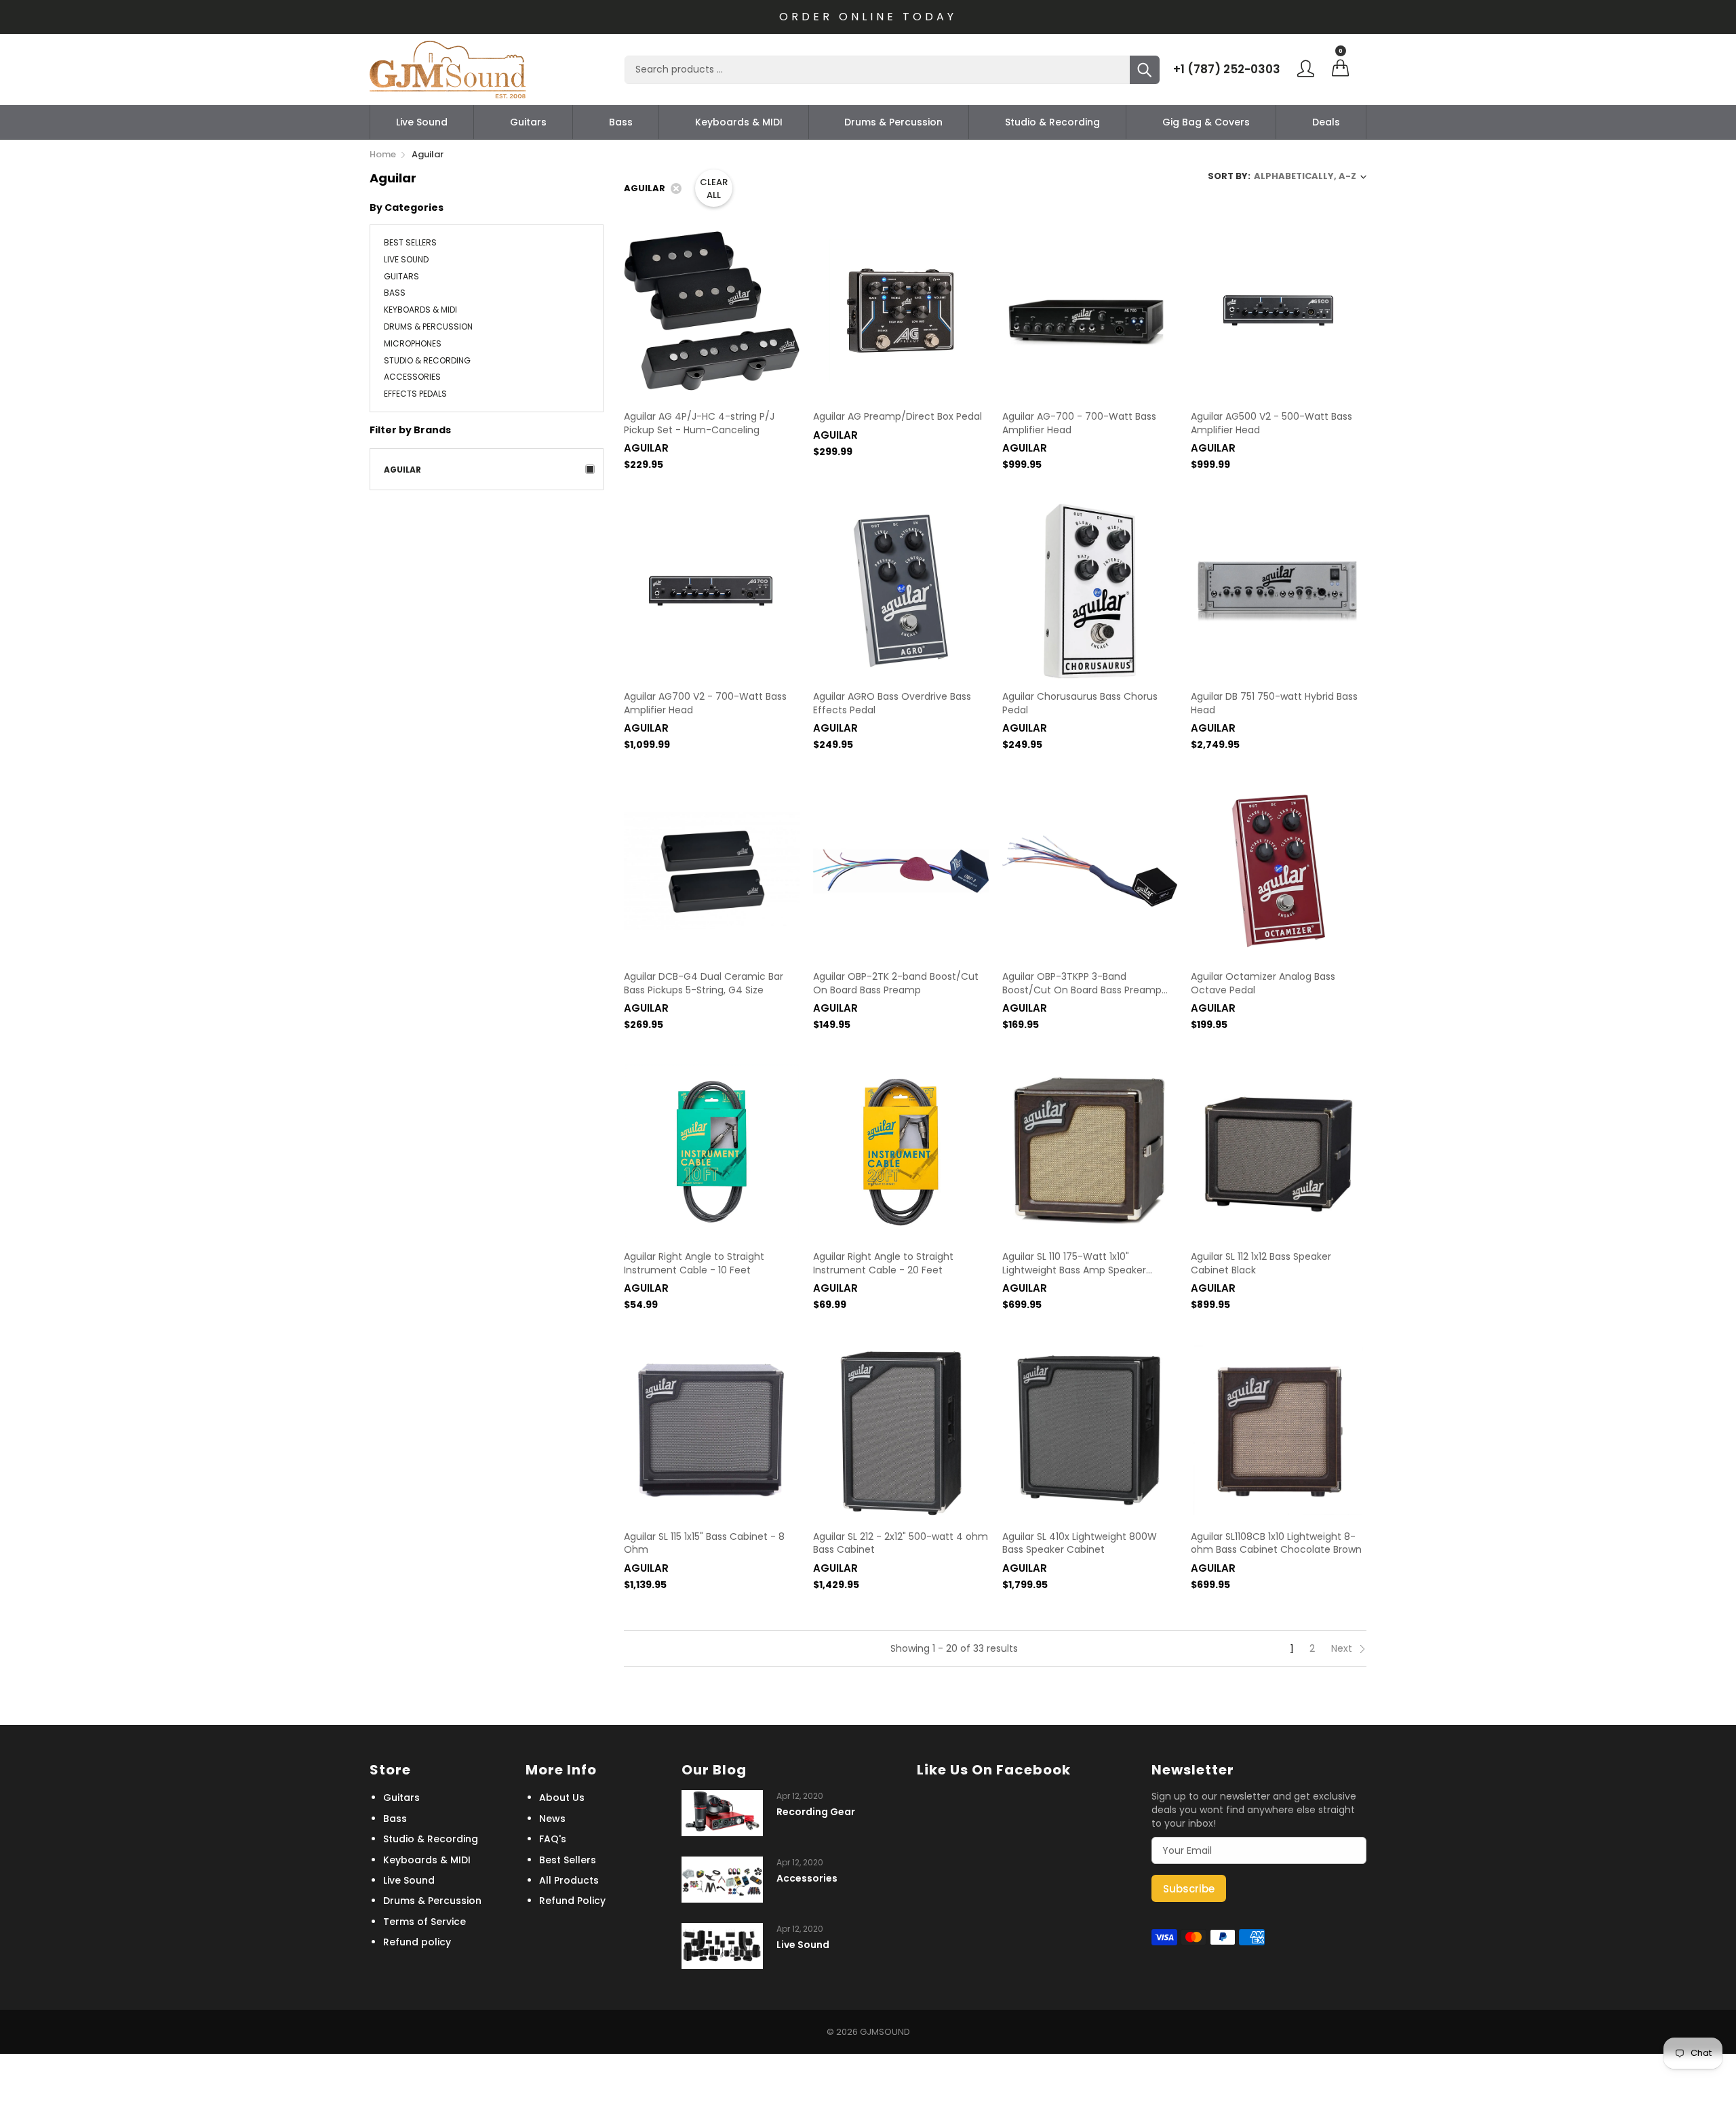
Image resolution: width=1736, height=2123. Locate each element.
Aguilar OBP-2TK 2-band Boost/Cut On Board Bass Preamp (896, 984)
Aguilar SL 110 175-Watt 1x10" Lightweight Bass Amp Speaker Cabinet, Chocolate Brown (1074, 1264)
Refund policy (417, 1942)
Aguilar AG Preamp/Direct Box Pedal (897, 417)
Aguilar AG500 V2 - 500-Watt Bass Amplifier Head (1271, 423)
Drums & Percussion (893, 122)
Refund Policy (572, 1901)
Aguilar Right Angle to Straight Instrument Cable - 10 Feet (694, 1264)
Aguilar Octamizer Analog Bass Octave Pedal (1263, 984)
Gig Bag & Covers (1206, 122)
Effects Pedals (415, 393)
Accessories (412, 377)
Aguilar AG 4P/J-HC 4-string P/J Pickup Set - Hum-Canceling (699, 423)
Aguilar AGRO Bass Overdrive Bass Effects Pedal (892, 703)
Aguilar (402, 470)
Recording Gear (816, 1812)
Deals (1326, 122)
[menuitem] (422, 122)
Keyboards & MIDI (739, 122)
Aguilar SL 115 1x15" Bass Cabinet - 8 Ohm (704, 1544)
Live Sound (422, 122)
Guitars (528, 122)
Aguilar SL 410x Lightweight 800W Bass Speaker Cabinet (1080, 1544)
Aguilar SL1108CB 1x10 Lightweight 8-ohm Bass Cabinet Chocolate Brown (1276, 1544)
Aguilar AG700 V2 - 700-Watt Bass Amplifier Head (705, 703)
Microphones (413, 343)
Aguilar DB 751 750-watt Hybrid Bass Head (1274, 703)
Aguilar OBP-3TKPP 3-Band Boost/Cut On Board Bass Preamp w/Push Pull (1082, 984)
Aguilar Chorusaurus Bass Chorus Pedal (1080, 703)
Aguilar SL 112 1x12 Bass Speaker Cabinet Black (1261, 1264)
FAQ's (553, 1839)
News (552, 1819)
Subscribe (1189, 1889)
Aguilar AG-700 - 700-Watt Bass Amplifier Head (1079, 423)
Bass (621, 122)
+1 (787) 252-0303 (1227, 69)
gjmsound (885, 2032)
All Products (569, 1880)
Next (1343, 1648)
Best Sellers (410, 243)
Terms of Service (425, 1922)
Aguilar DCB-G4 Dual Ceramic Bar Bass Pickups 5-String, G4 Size (704, 984)
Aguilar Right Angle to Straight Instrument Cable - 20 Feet (883, 1264)
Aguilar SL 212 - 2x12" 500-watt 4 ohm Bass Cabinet (901, 1544)
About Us (562, 1798)
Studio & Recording (1052, 122)
